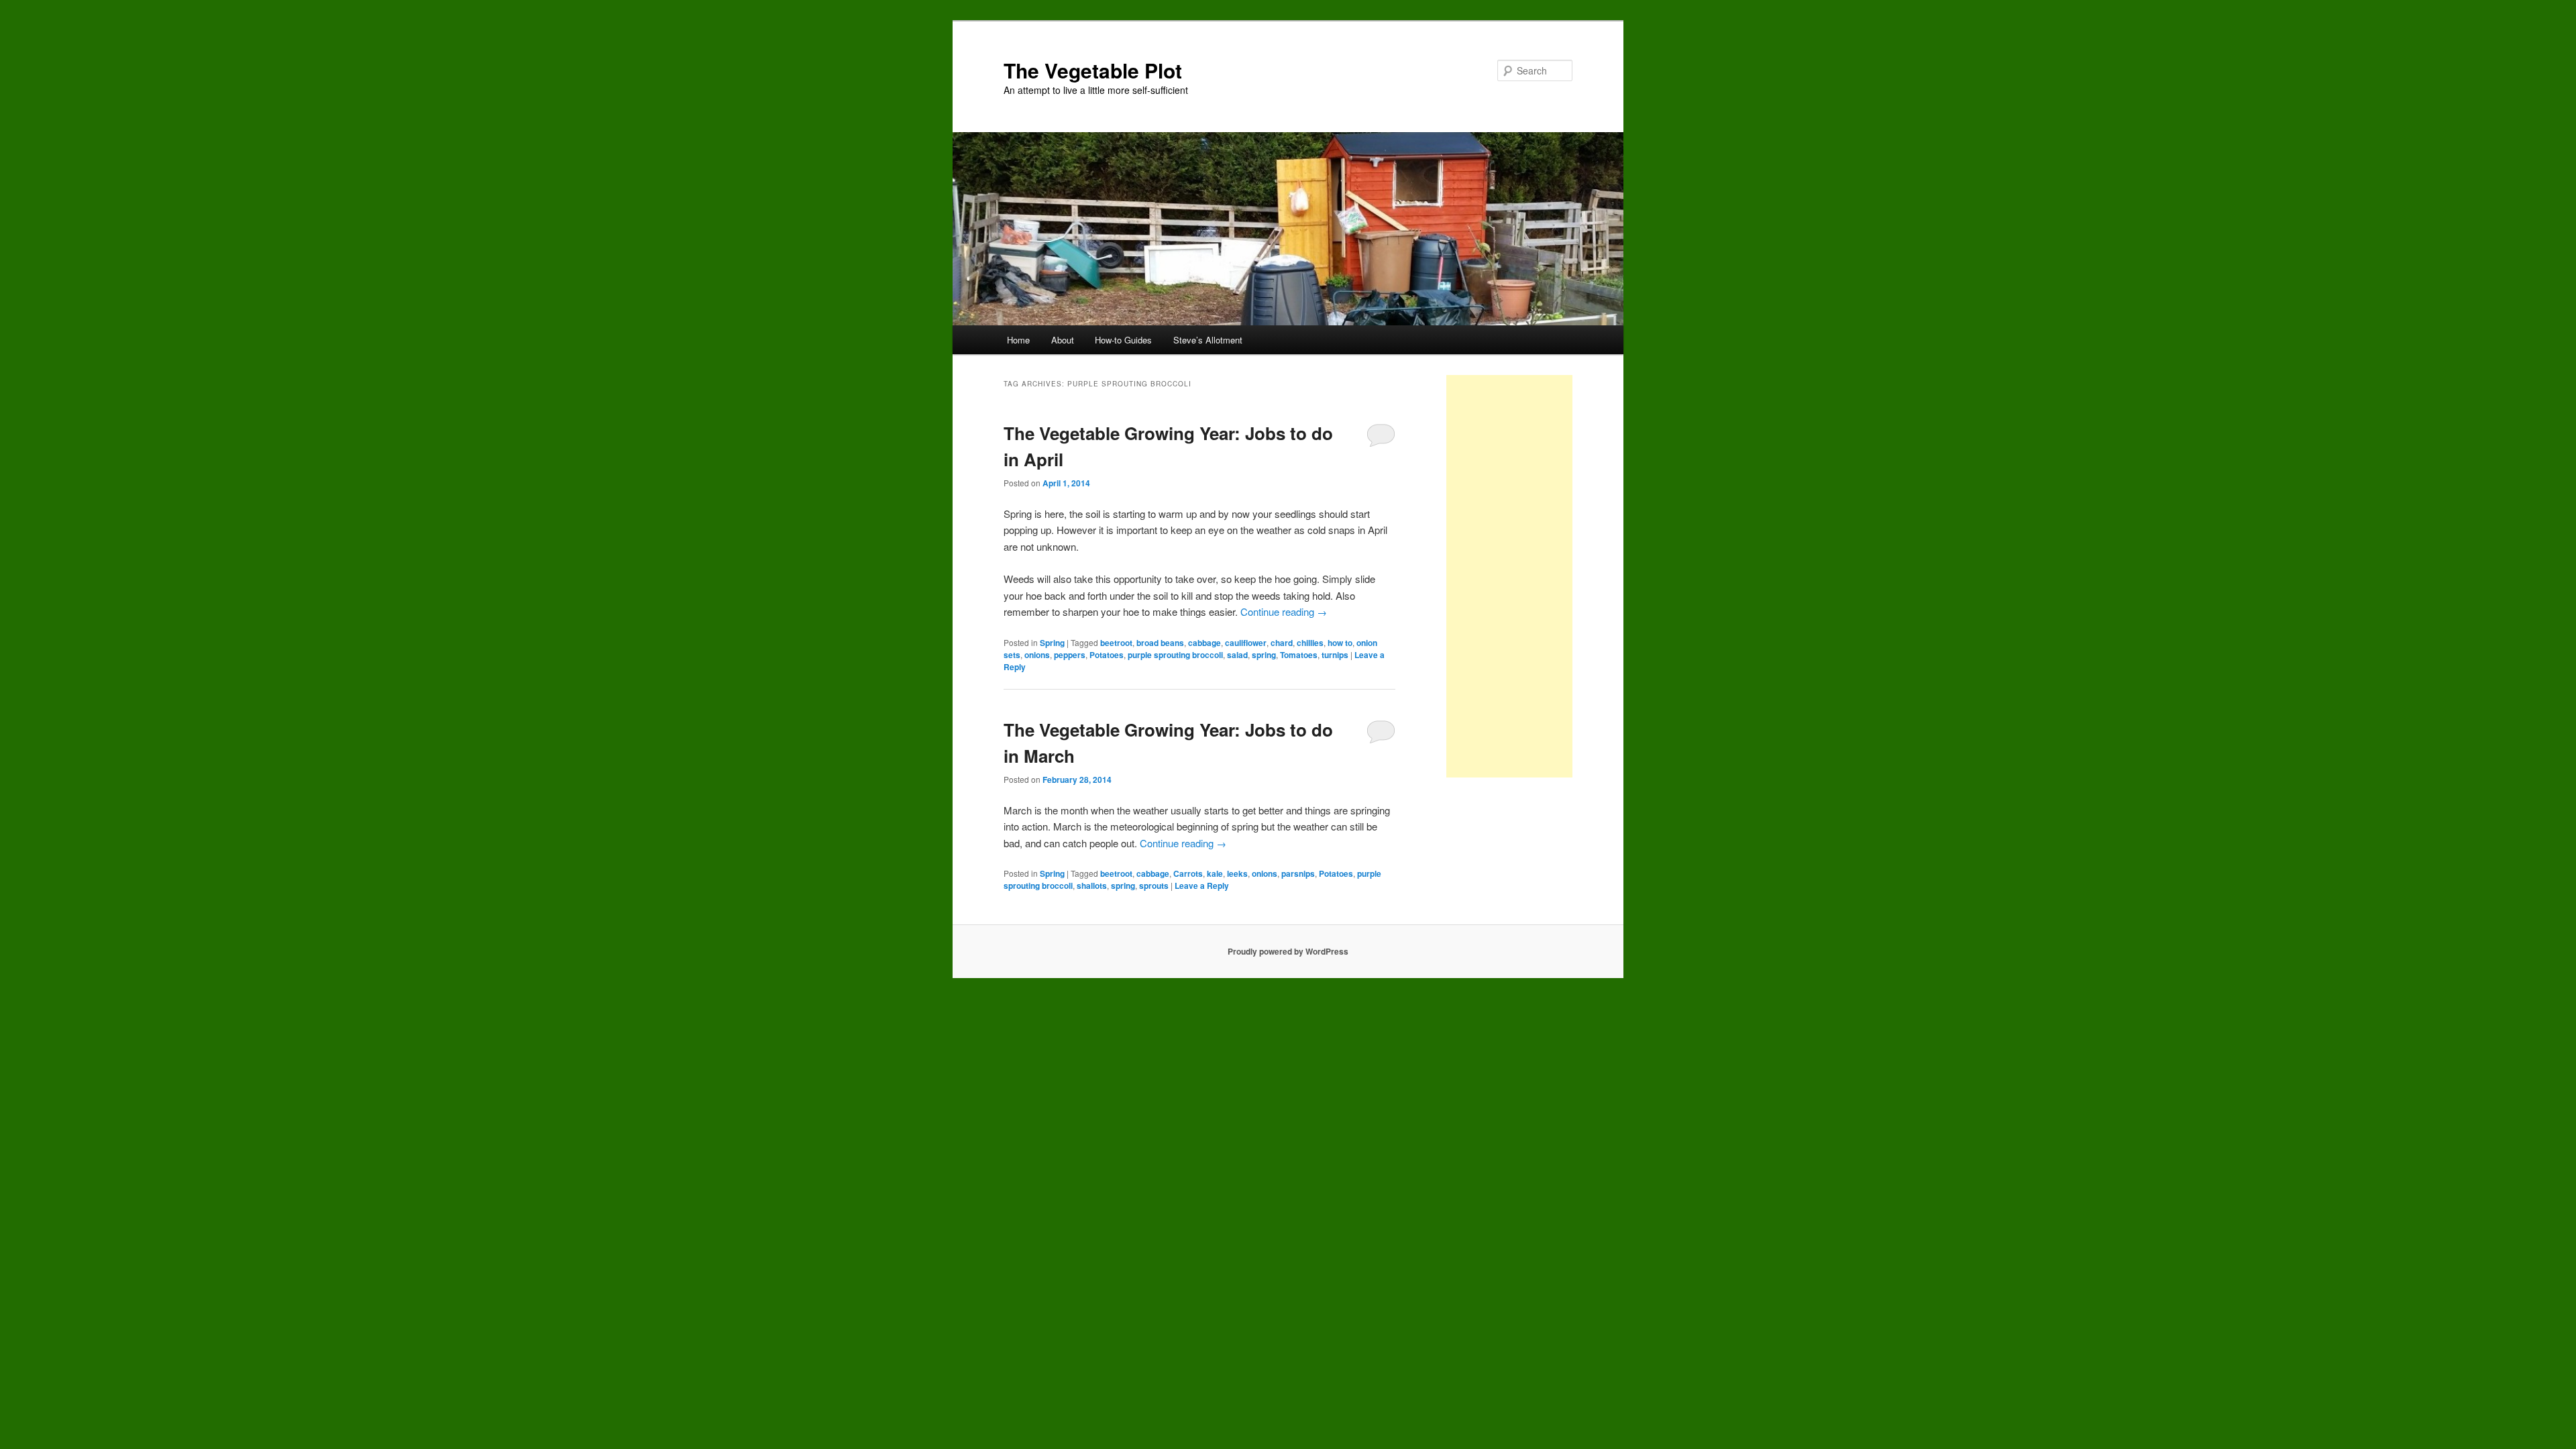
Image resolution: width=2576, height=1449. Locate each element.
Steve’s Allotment (1208, 340)
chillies (1310, 643)
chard (1282, 643)
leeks (1237, 873)
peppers (1070, 655)
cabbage (1204, 643)
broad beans (1160, 643)
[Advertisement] (1509, 576)
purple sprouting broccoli (1175, 655)
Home (1018, 340)
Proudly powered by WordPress (1288, 951)
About (1063, 340)
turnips (1335, 655)
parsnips (1298, 873)
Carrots (1188, 873)
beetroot (1116, 643)
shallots (1092, 885)
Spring (1052, 643)
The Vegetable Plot (1093, 70)
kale (1215, 873)
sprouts (1154, 885)
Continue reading (1284, 611)
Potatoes (1107, 655)
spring (1264, 655)
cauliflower (1246, 643)
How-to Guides (1123, 340)
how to (1340, 643)
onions (1037, 655)
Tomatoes (1299, 655)
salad (1237, 655)
